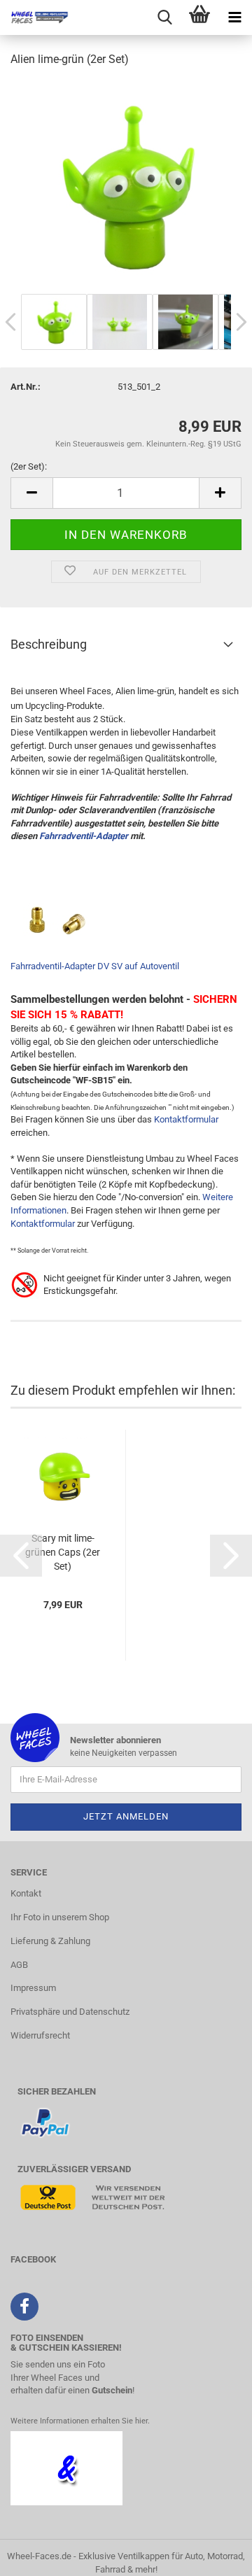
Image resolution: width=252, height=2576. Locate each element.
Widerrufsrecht (40, 2035)
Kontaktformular (186, 1119)
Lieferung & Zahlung (50, 1941)
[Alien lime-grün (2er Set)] (126, 184)
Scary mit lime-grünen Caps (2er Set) (63, 1552)
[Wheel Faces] (35, 17)
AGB (19, 1965)
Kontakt (26, 1893)
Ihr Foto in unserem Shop (60, 1917)
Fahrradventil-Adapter (84, 836)
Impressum (33, 1988)
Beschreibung (49, 644)
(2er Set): (29, 466)
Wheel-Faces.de (39, 2556)
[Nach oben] (213, 2555)
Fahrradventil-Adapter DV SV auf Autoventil (95, 966)
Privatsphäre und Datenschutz (70, 2012)
